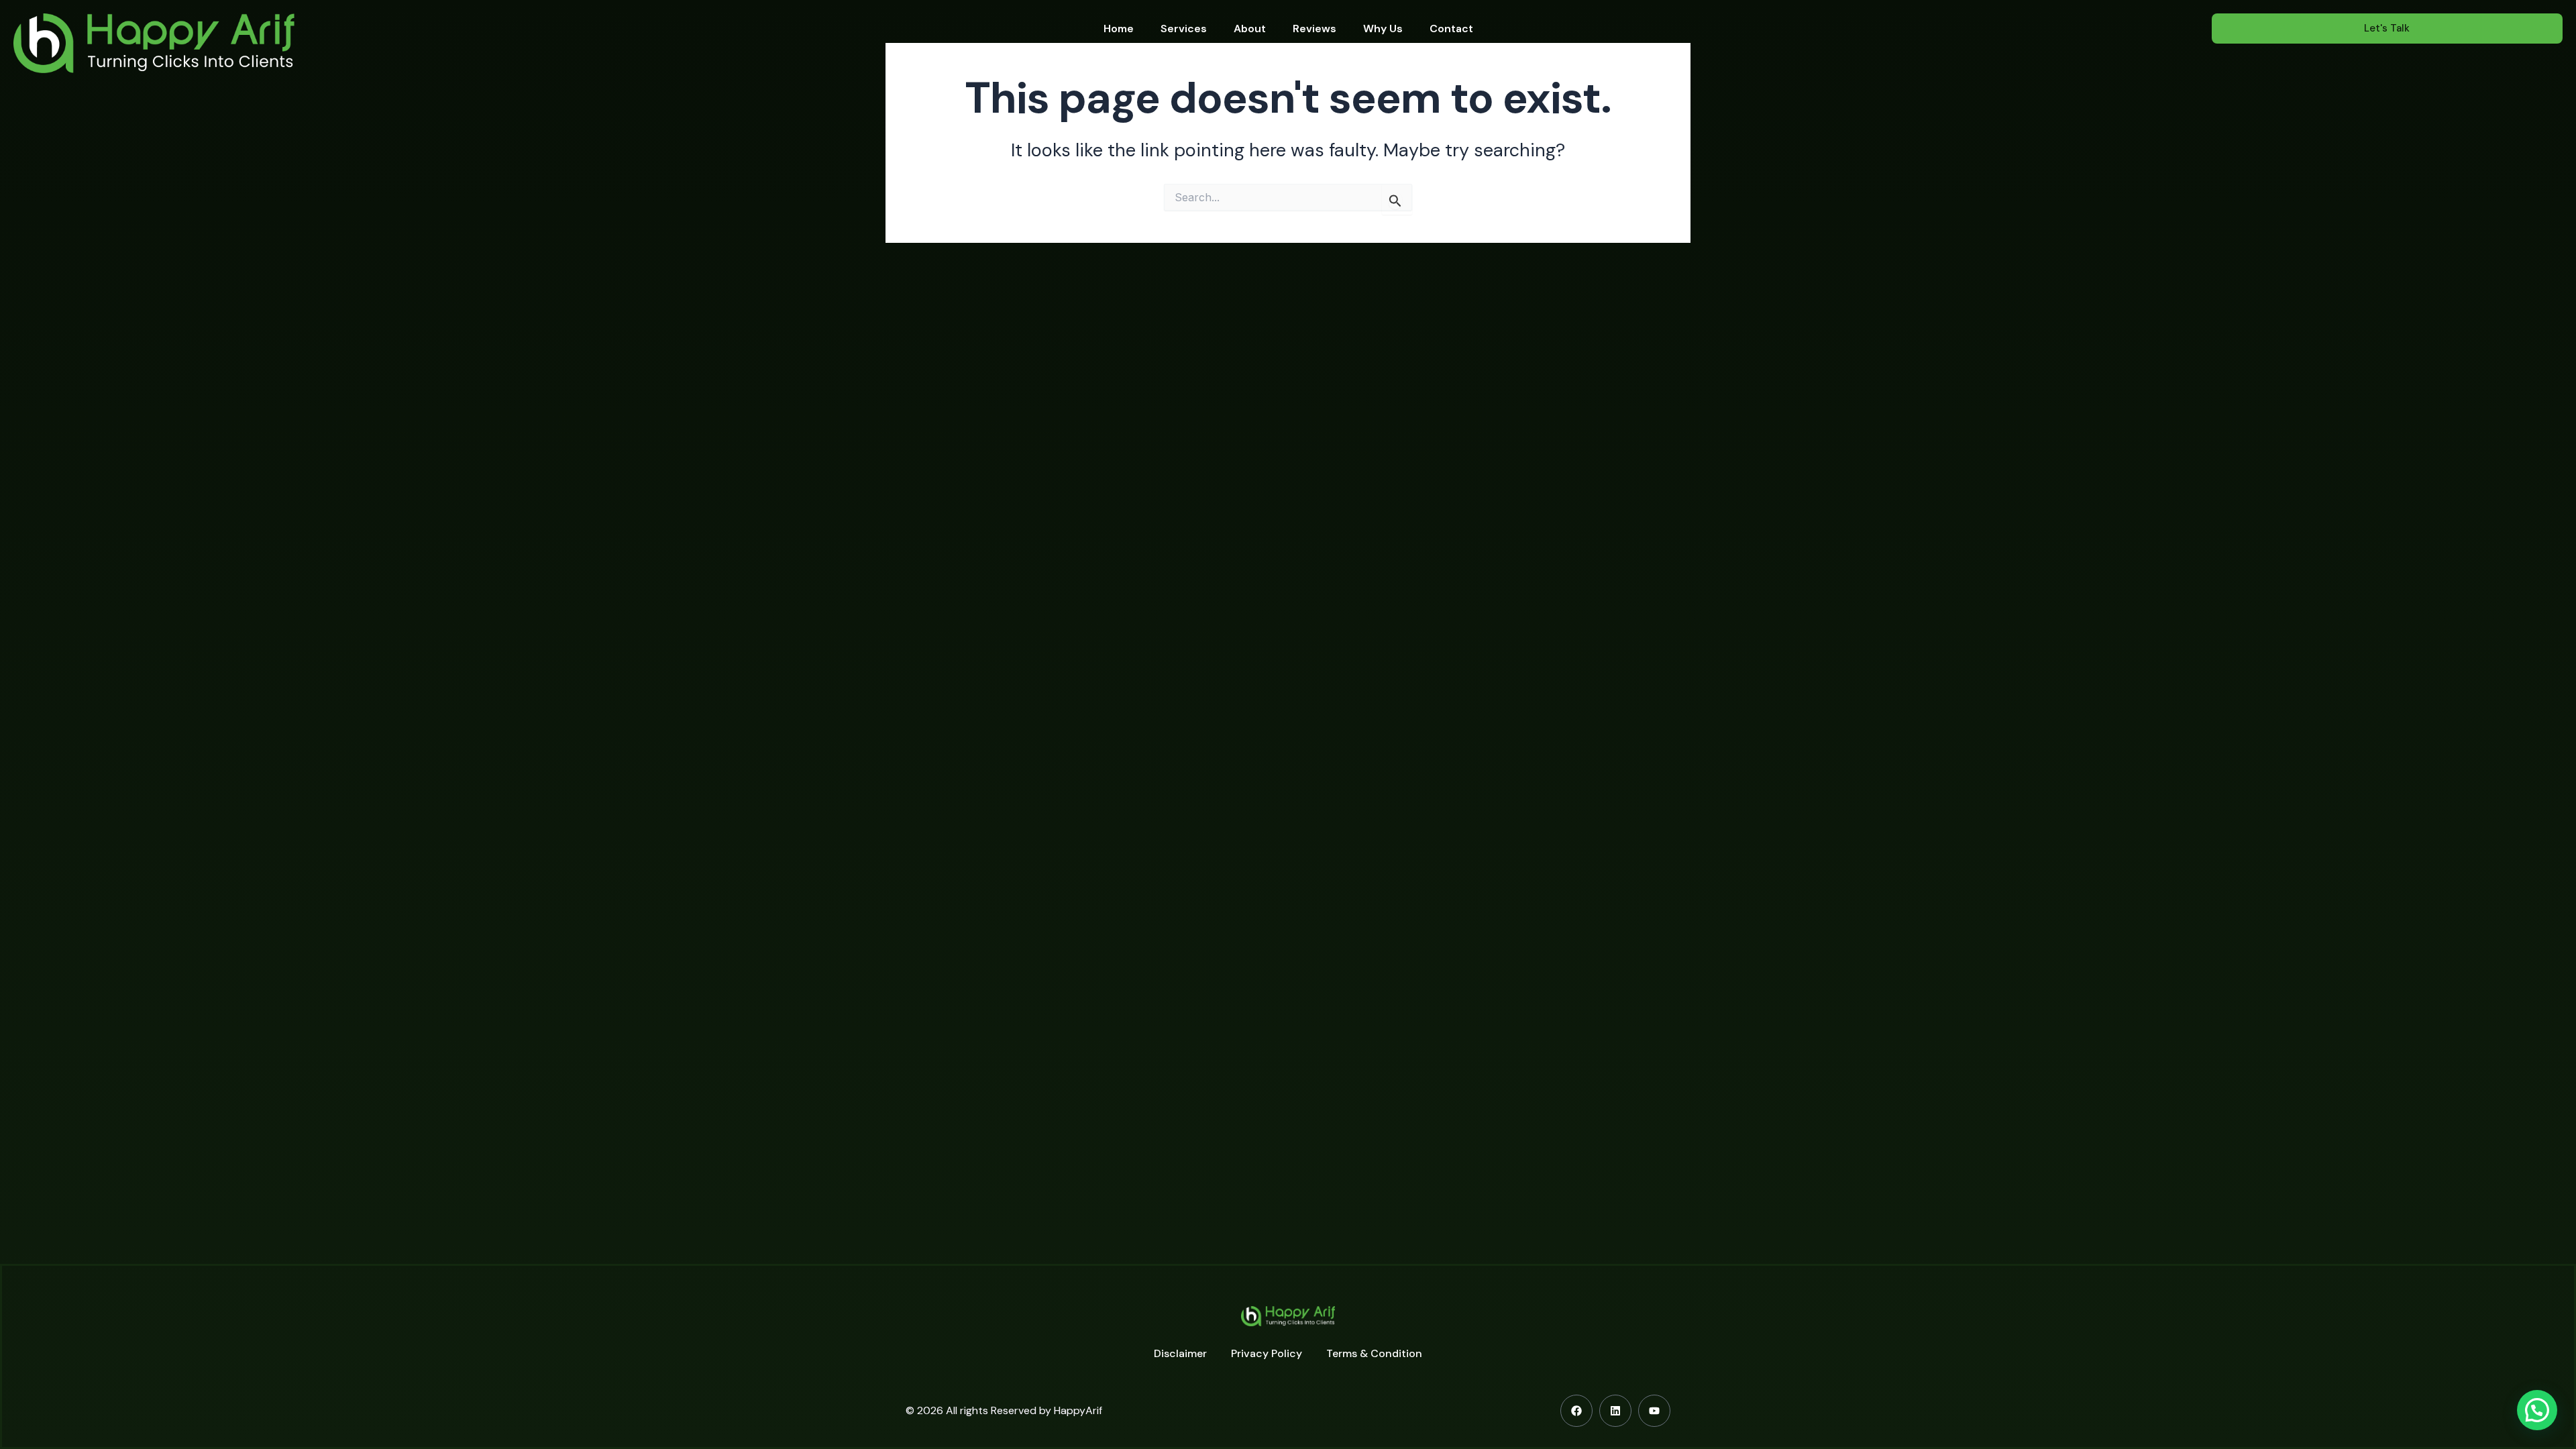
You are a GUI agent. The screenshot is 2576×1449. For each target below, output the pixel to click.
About (1250, 29)
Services (1184, 29)
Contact (1451, 29)
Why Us (1383, 29)
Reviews (1314, 29)
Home (1119, 29)
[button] (2537, 1410)
